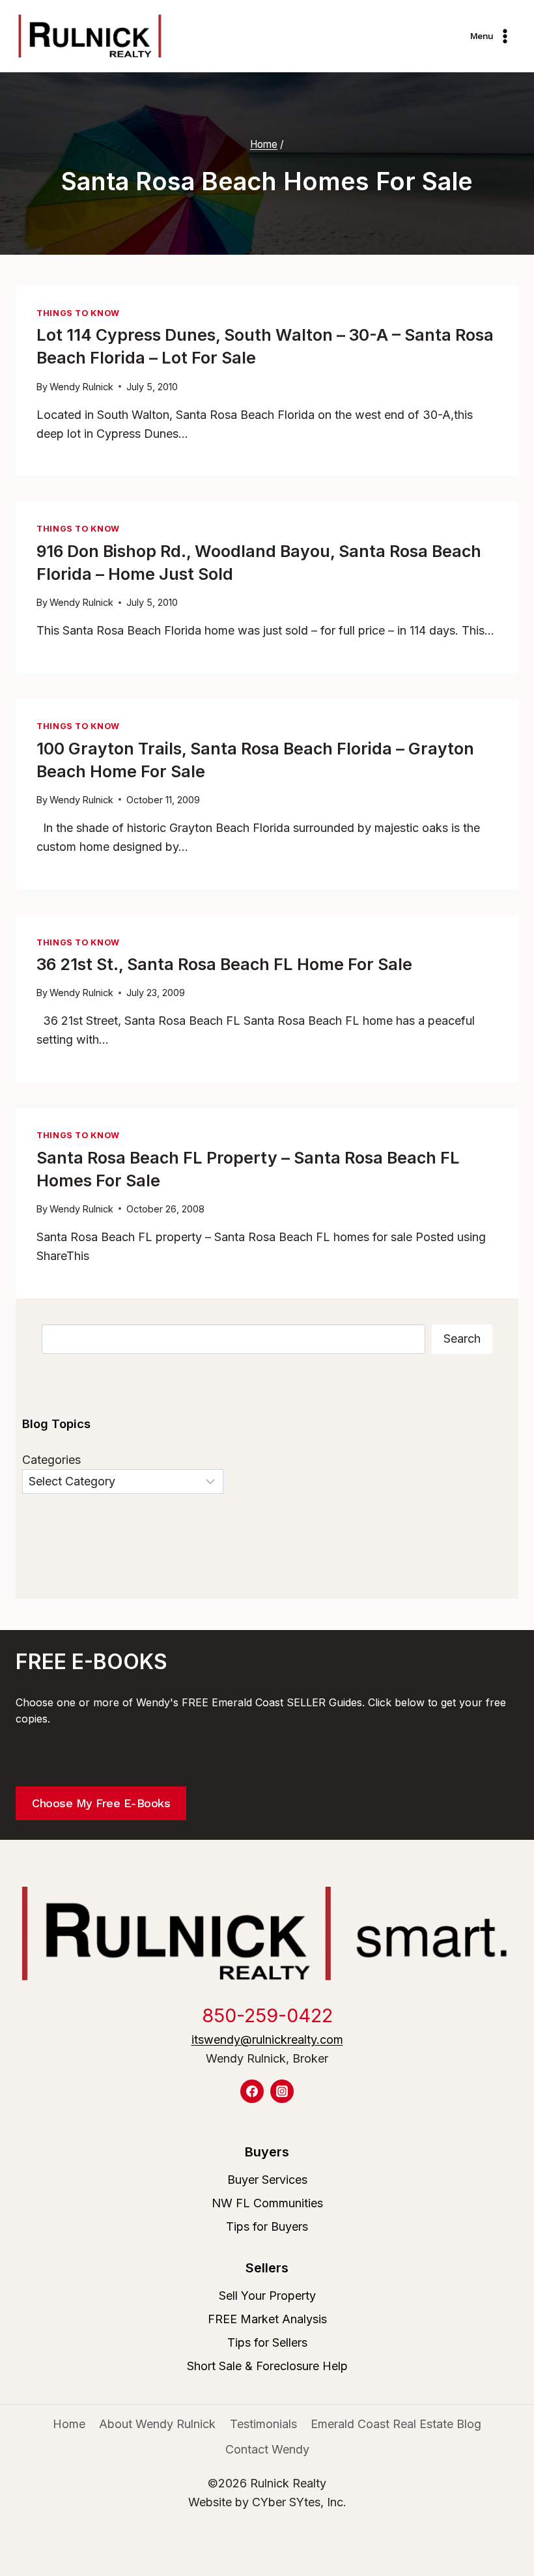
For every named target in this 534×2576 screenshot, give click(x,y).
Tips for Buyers (267, 2226)
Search (462, 1338)
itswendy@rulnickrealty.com (267, 2039)
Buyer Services (267, 2180)
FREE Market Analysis (267, 2319)
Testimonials (263, 2424)
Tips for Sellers (267, 2342)
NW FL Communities (267, 2203)
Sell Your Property (267, 2296)
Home (69, 2424)
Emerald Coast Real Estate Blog (396, 2424)
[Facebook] (252, 2091)
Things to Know (78, 313)
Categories (51, 1460)
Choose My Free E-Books (101, 1803)
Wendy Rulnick (81, 387)
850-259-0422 (267, 2015)
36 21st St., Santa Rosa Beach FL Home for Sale (224, 964)
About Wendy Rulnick (157, 2424)
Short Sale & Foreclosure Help (267, 2366)
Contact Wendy (267, 2449)
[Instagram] (282, 2091)
